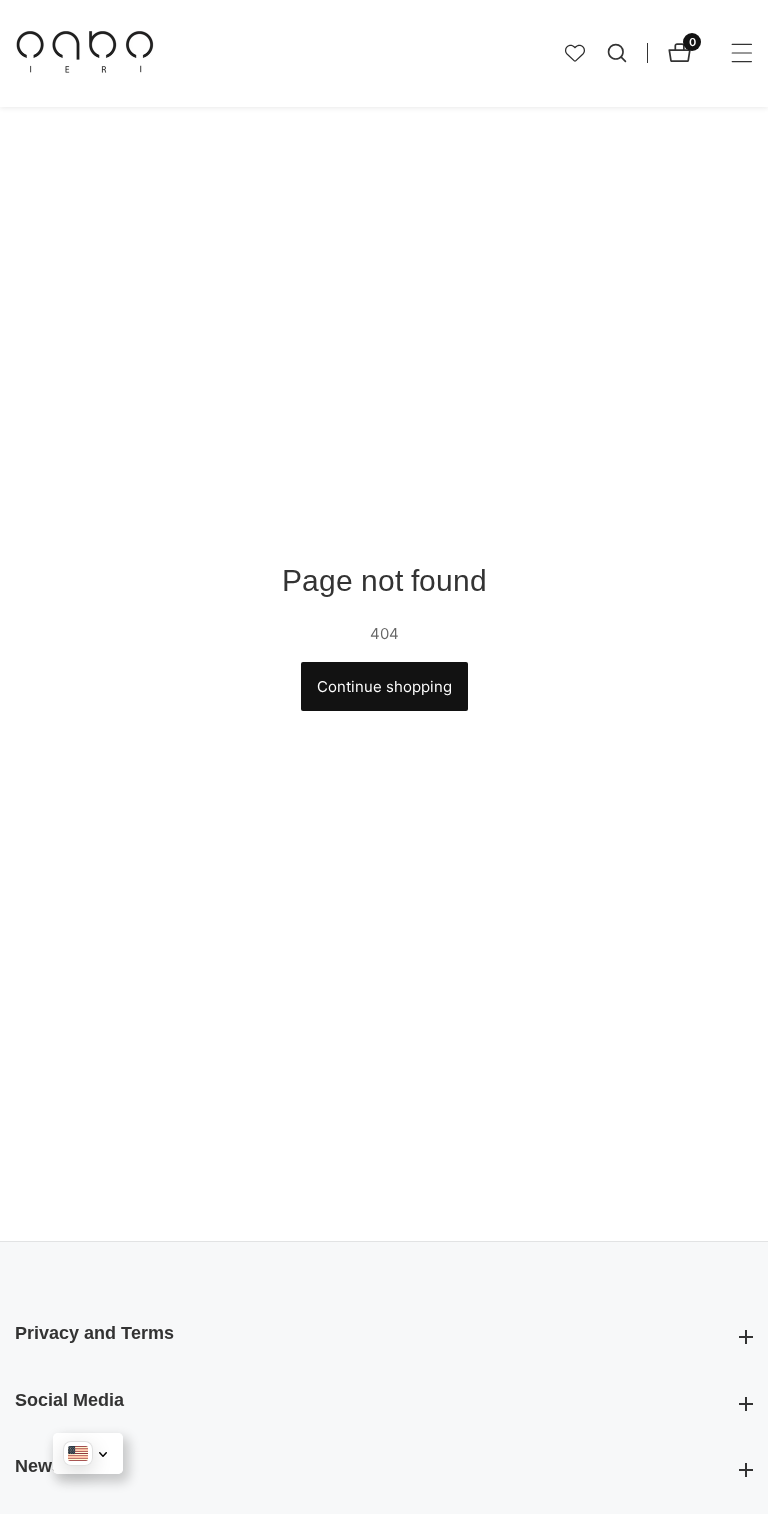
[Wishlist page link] (575, 53)
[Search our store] (627, 53)
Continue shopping (384, 686)
